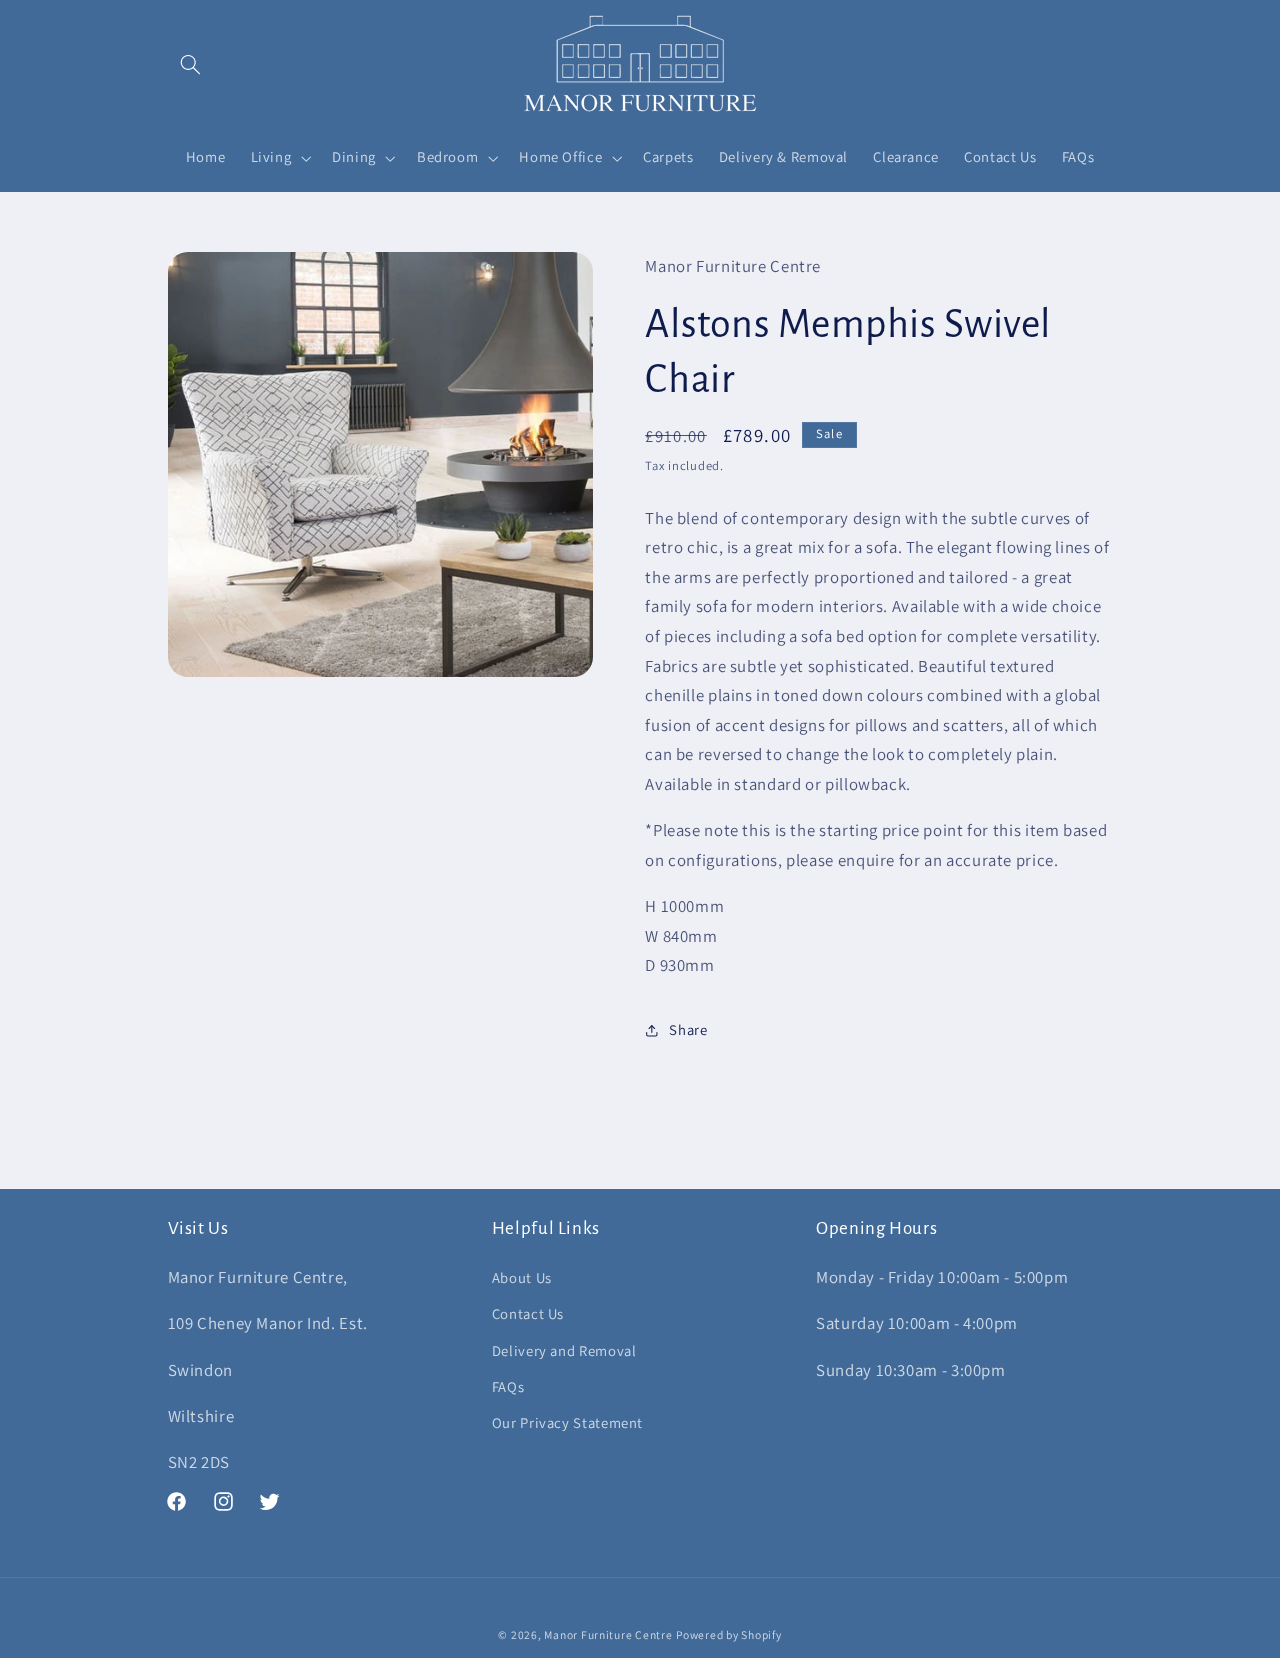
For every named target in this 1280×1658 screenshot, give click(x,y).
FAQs (508, 1386)
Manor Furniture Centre (608, 1634)
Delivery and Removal (564, 1350)
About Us (522, 1277)
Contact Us (528, 1313)
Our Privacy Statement (567, 1422)
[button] (191, 64)
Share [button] (688, 1029)
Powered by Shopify (728, 1634)
